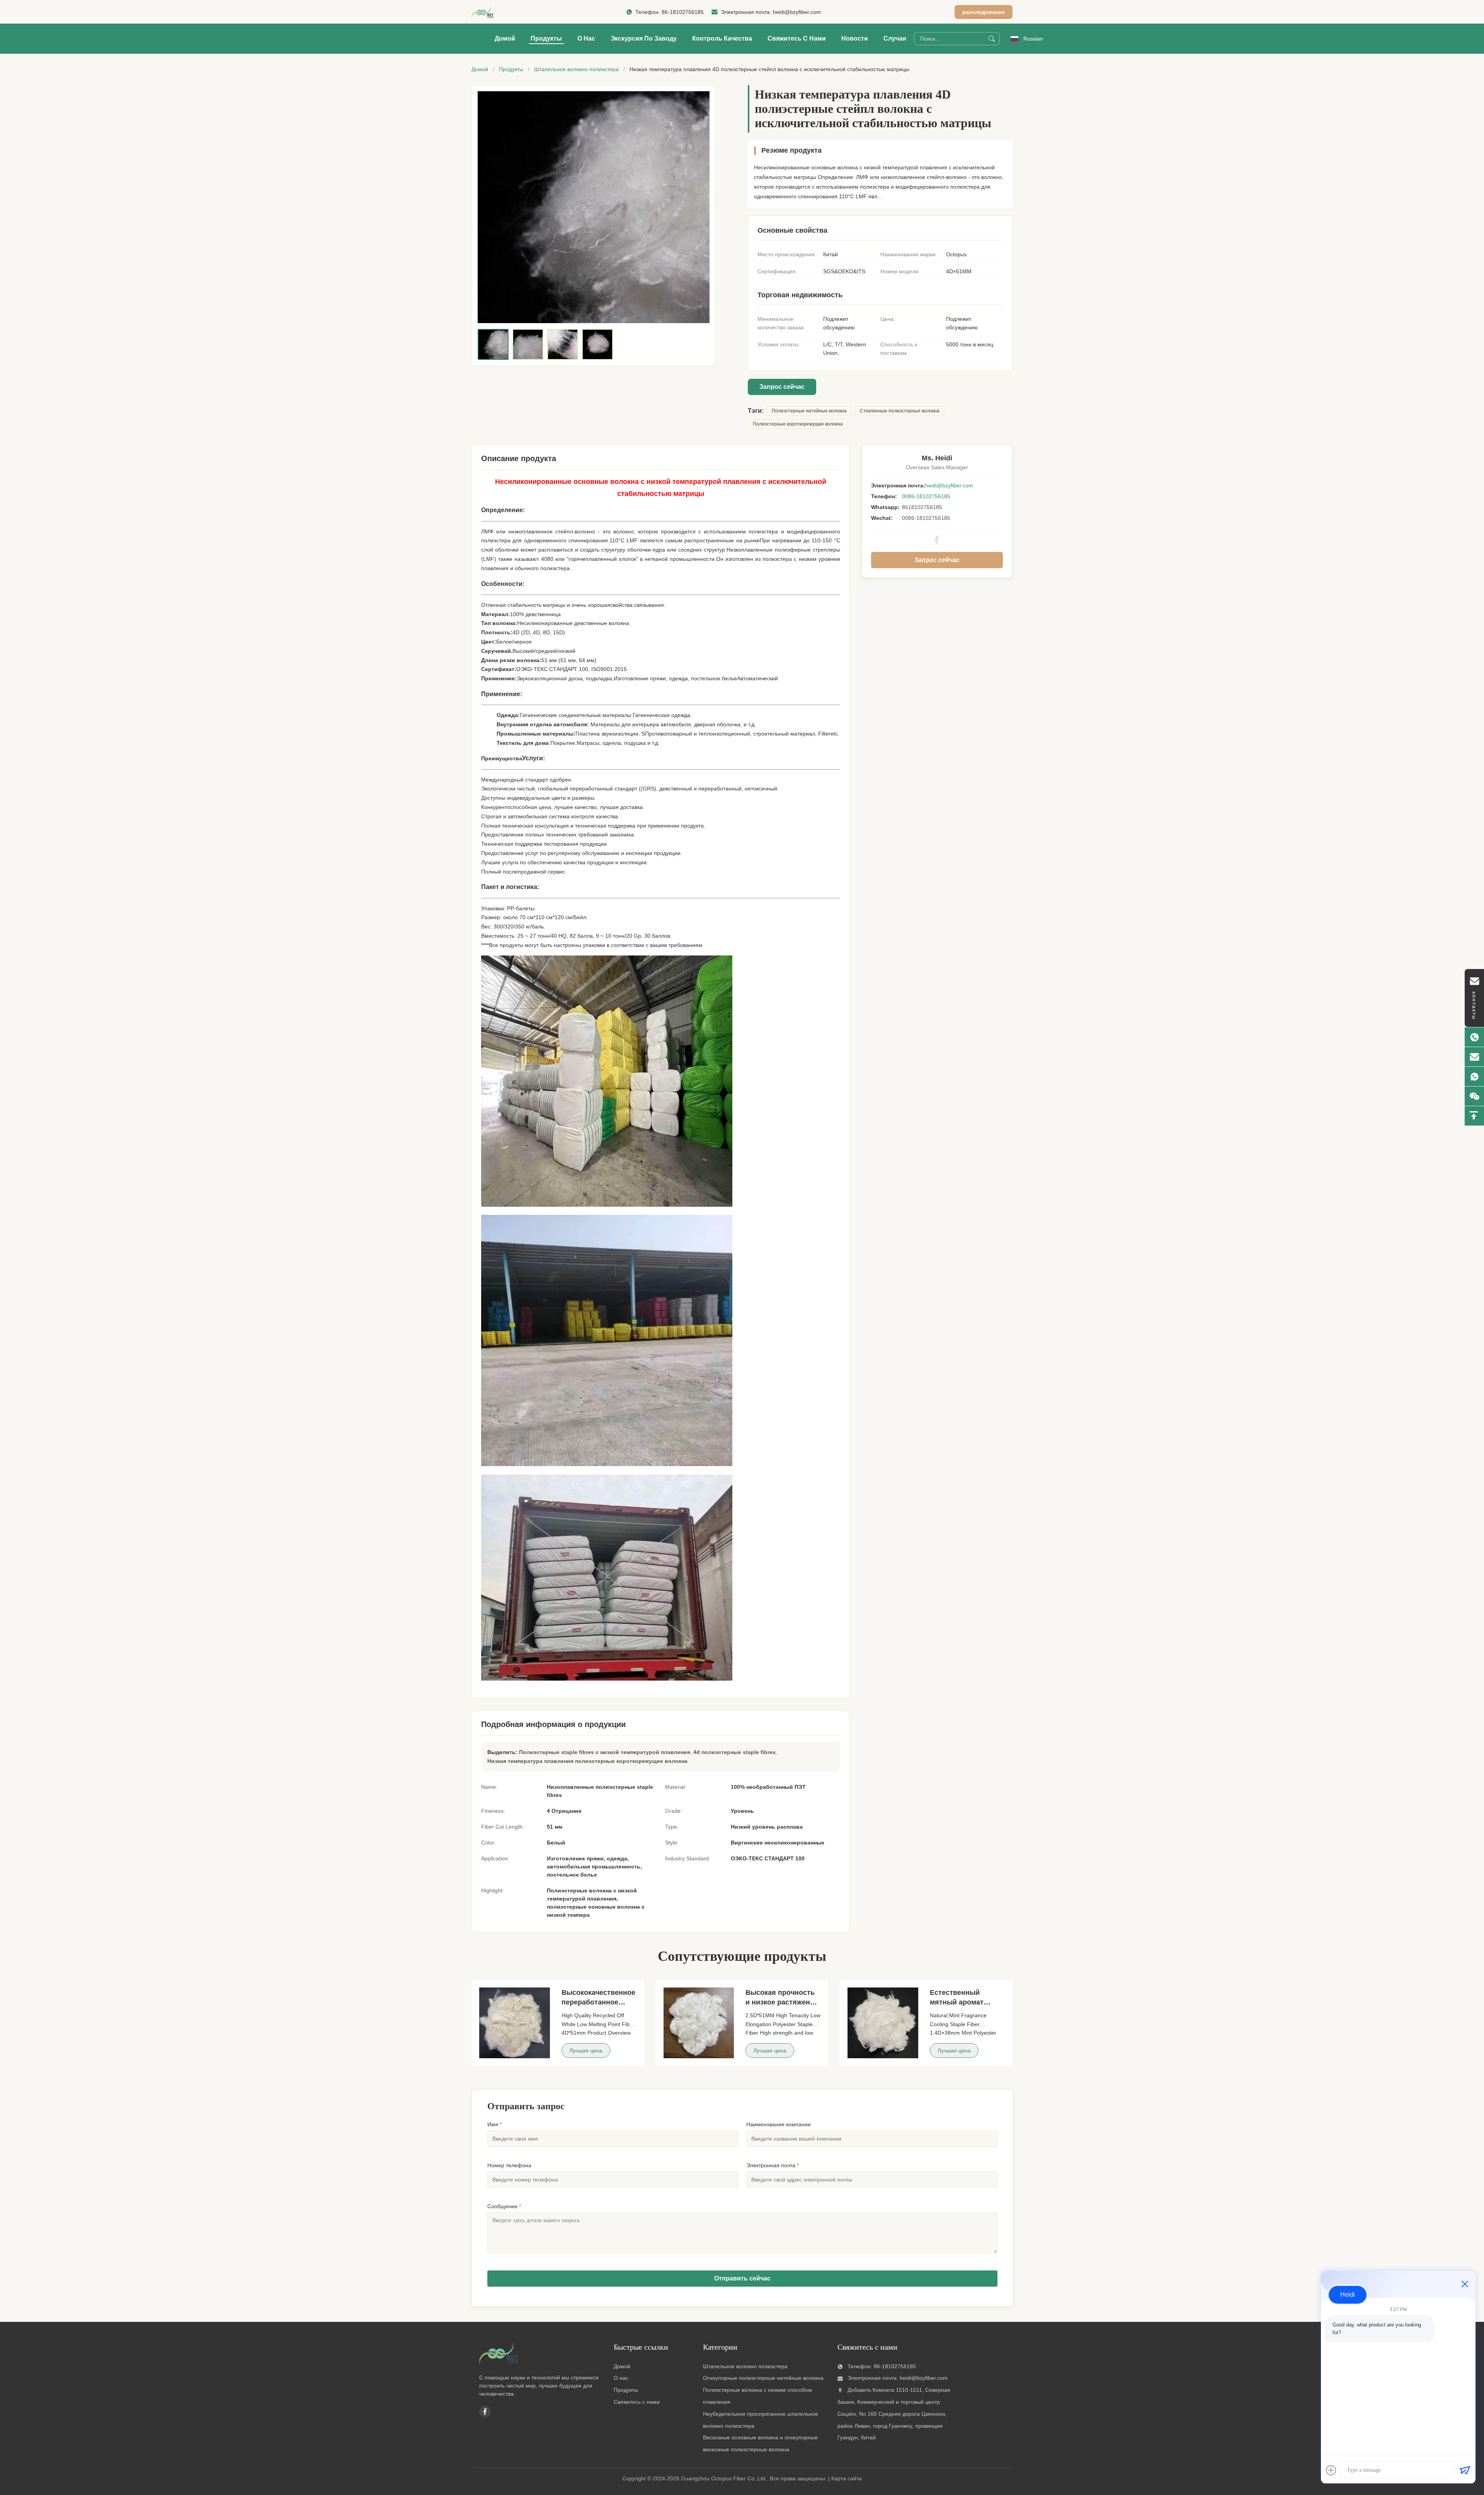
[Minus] (1465, 2284)
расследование (984, 12)
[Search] (992, 39)
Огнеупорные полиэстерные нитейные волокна (763, 2378)
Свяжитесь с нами (797, 38)
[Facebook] (937, 540)
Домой (505, 38)
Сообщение (504, 2206)
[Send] (1465, 2470)
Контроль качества (722, 38)
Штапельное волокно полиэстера (576, 69)
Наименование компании (779, 2124)
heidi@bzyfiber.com (797, 12)
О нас (586, 38)
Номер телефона (509, 2165)
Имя (494, 2124)
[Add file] (1331, 2470)
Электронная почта (773, 2165)
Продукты (546, 38)
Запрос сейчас (782, 387)
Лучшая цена (586, 2050)
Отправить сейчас (742, 2278)
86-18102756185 (683, 12)
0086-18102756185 (926, 496)
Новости (855, 38)
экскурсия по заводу (644, 38)
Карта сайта (847, 2478)
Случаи (895, 38)
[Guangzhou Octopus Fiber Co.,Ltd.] (486, 12)
